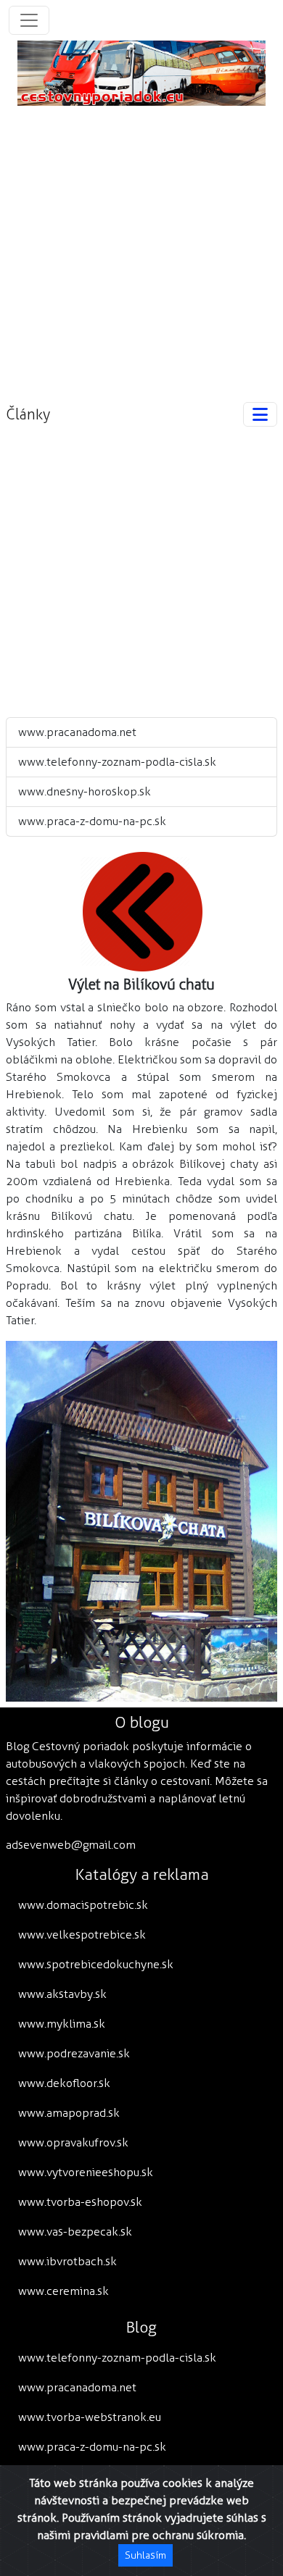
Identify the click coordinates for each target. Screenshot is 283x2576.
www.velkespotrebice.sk (82, 1935)
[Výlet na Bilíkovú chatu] (142, 911)
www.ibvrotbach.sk (67, 2261)
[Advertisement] (141, 247)
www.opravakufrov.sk (73, 2142)
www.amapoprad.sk (69, 2113)
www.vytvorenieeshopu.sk (86, 2172)
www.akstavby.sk (62, 1994)
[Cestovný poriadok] (141, 72)
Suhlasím (145, 2555)
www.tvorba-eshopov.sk (80, 2202)
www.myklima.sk (62, 2024)
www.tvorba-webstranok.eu (90, 2417)
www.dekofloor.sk (64, 2083)
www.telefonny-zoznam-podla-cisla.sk (117, 762)
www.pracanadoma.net (77, 732)
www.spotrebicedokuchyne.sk (96, 1964)
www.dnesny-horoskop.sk (85, 791)
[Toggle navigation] (29, 20)
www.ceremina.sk (63, 2291)
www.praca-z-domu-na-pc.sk (92, 821)
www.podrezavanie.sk (74, 2053)
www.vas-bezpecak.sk (75, 2232)
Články (28, 414)
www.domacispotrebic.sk (83, 1905)
